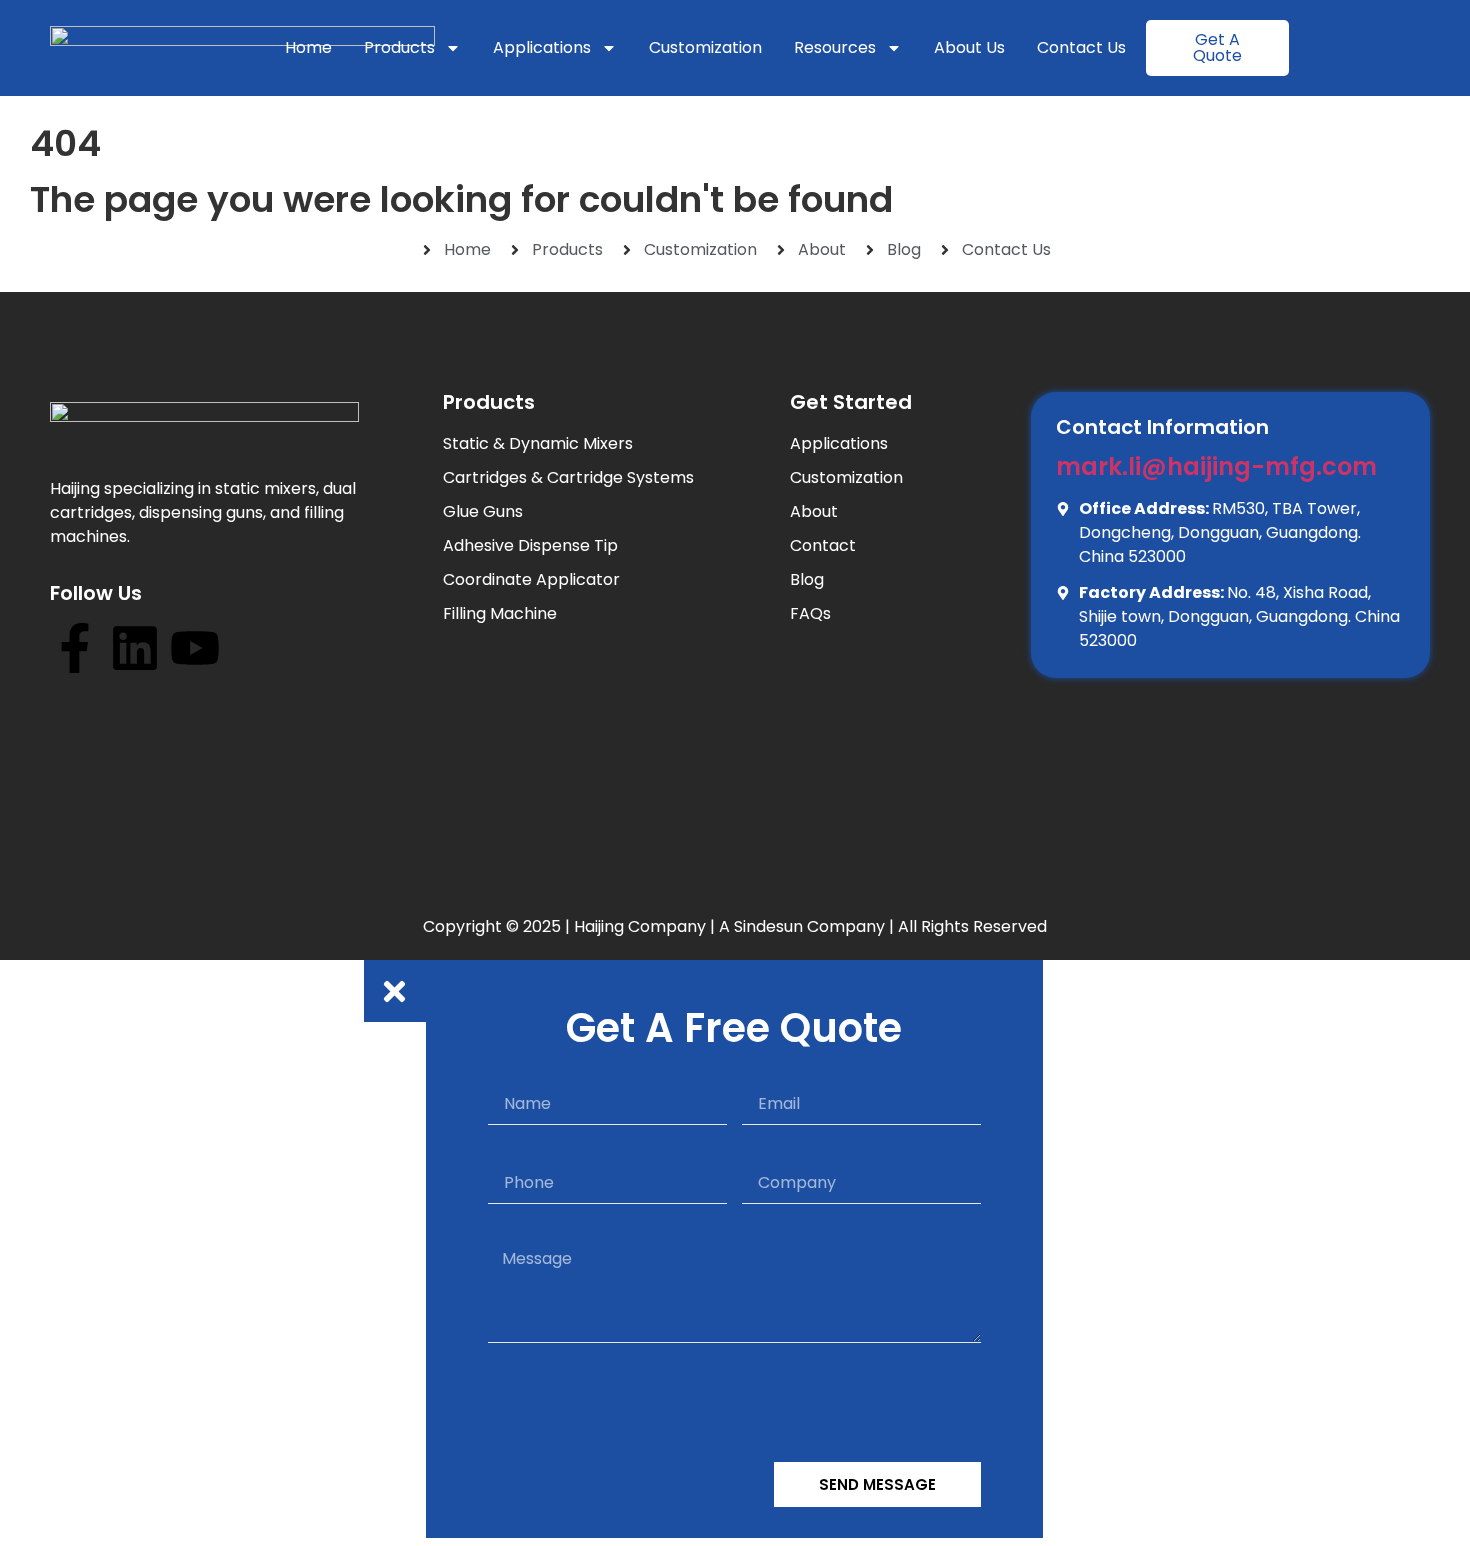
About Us (969, 47)
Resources (835, 47)
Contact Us (1081, 47)
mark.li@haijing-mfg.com (1216, 466)
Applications (542, 47)
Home (308, 47)
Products (399, 47)
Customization (705, 47)
